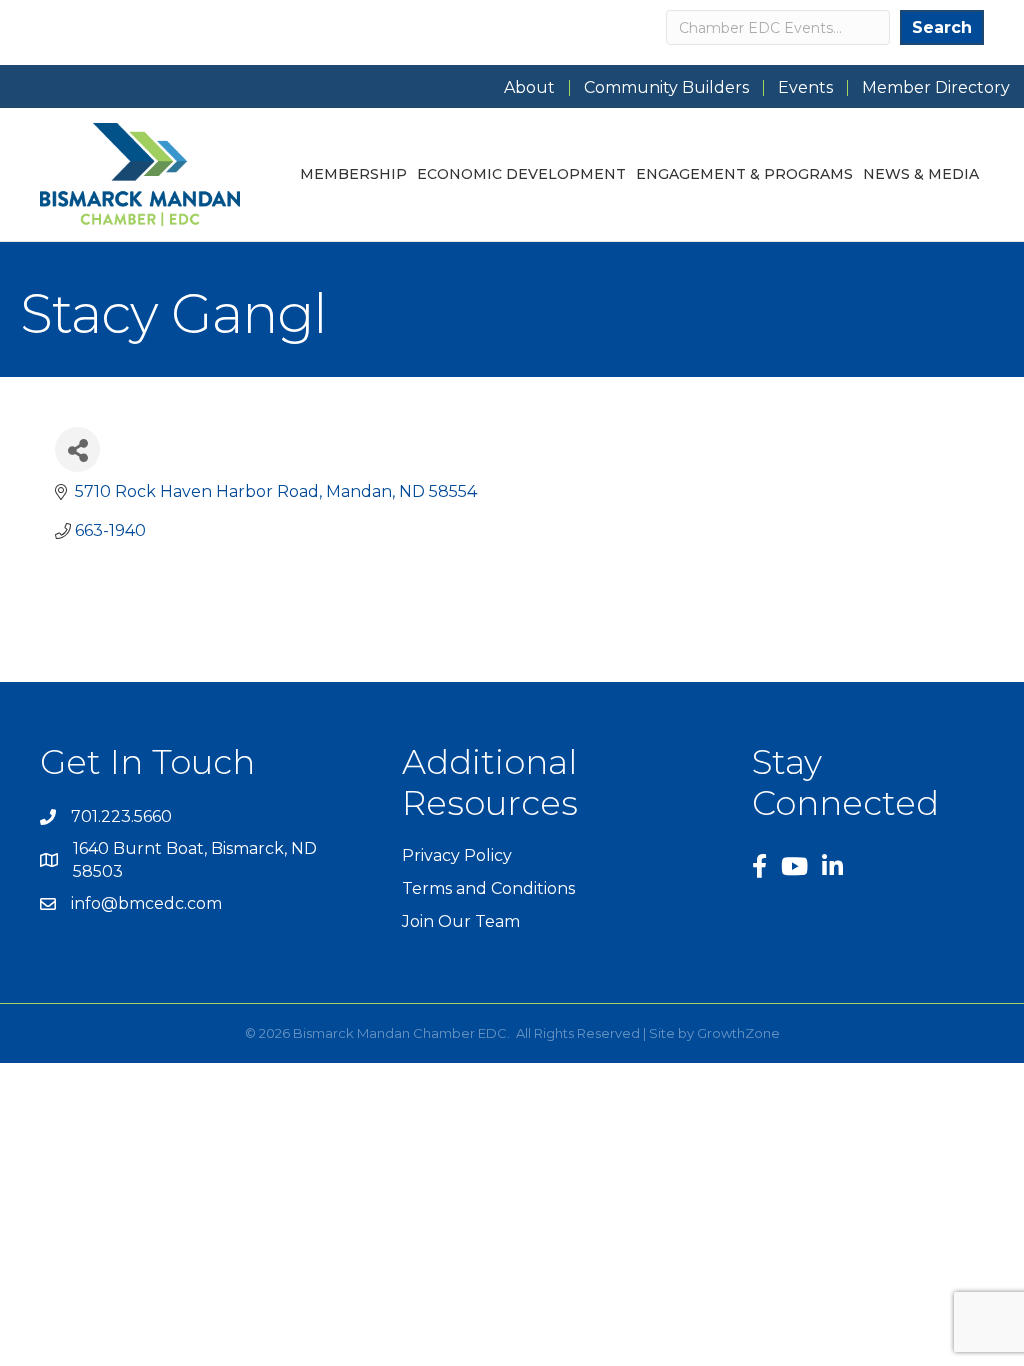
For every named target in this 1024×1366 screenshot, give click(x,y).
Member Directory (936, 88)
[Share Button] (77, 449)
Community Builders (666, 88)
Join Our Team (461, 921)
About (529, 88)
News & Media (921, 174)
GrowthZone (738, 1033)
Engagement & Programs (744, 174)
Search (942, 27)
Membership (353, 174)
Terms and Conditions (488, 888)
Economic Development (521, 174)
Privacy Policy (457, 855)
